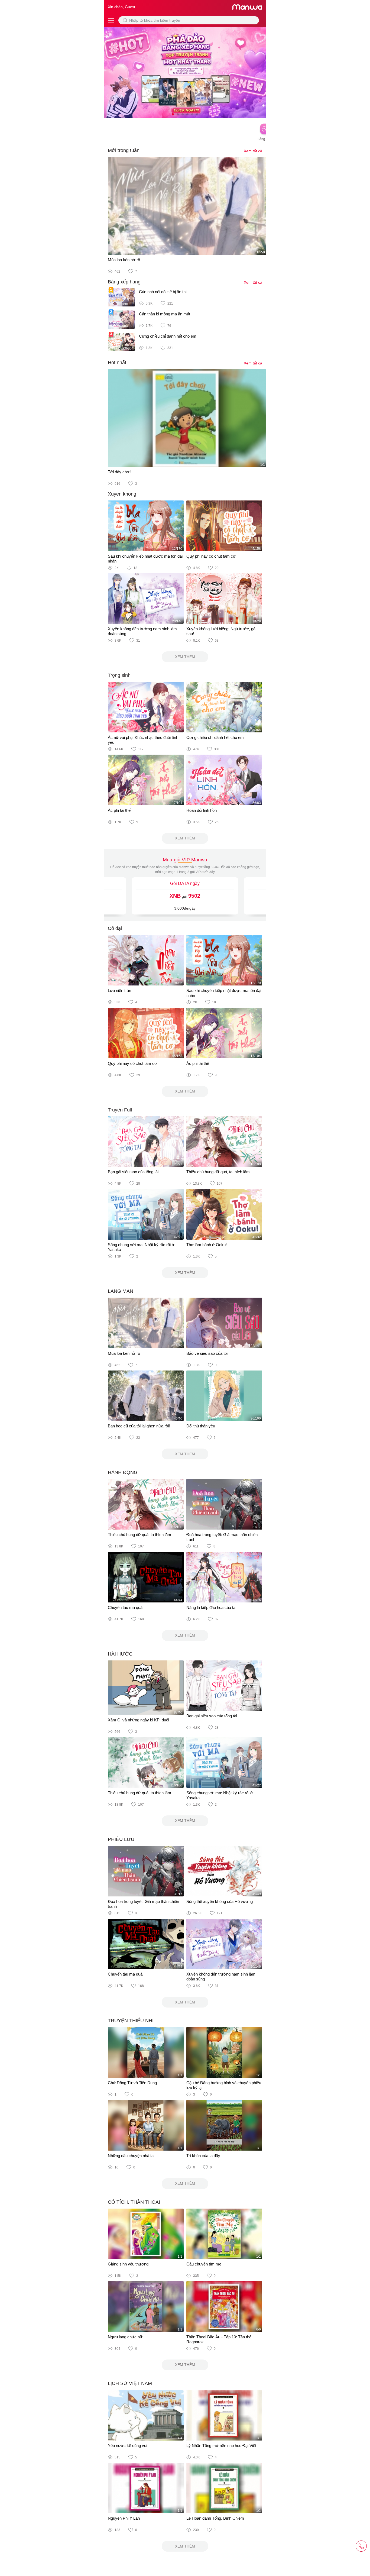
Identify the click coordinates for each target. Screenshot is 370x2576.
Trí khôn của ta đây (203, 2156)
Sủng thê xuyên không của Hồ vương (220, 1901)
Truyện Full (120, 1110)
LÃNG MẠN (121, 1291)
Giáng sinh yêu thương (128, 2264)
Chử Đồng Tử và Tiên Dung (132, 2083)
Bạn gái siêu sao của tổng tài (133, 1172)
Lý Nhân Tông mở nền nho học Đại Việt (221, 2446)
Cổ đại (115, 928)
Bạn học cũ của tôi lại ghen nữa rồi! (139, 1426)
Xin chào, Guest (121, 7)
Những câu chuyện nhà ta (131, 2156)
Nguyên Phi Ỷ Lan (124, 2518)
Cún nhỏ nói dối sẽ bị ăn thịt (163, 292)
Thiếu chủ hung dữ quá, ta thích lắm (218, 1172)
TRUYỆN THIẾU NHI (131, 2021)
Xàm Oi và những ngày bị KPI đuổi (138, 1720)
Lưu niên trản (119, 990)
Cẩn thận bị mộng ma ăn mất (165, 314)
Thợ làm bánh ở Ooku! (207, 1245)
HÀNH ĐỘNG (123, 1472)
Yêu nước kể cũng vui (127, 2446)
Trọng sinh (119, 675)
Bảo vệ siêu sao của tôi (207, 1353)
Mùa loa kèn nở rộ (124, 260)
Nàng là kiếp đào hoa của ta (211, 1607)
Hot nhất (117, 363)
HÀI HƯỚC (120, 1654)
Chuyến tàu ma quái (126, 1607)
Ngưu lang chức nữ (125, 2337)
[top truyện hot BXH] (185, 72)
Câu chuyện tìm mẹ (204, 2264)
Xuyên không (122, 494)
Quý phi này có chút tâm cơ (211, 556)
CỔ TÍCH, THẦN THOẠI (134, 2202)
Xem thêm (185, 657)
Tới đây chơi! (120, 472)
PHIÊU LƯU (121, 1839)
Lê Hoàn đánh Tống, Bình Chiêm (215, 2518)
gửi (185, 896)
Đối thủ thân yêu (201, 1426)
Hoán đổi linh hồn (202, 810)
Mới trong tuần (124, 150)
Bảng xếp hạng (124, 282)
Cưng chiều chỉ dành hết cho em (168, 336)
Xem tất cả (253, 151)
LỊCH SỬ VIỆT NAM (130, 2383)
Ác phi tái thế (119, 810)
